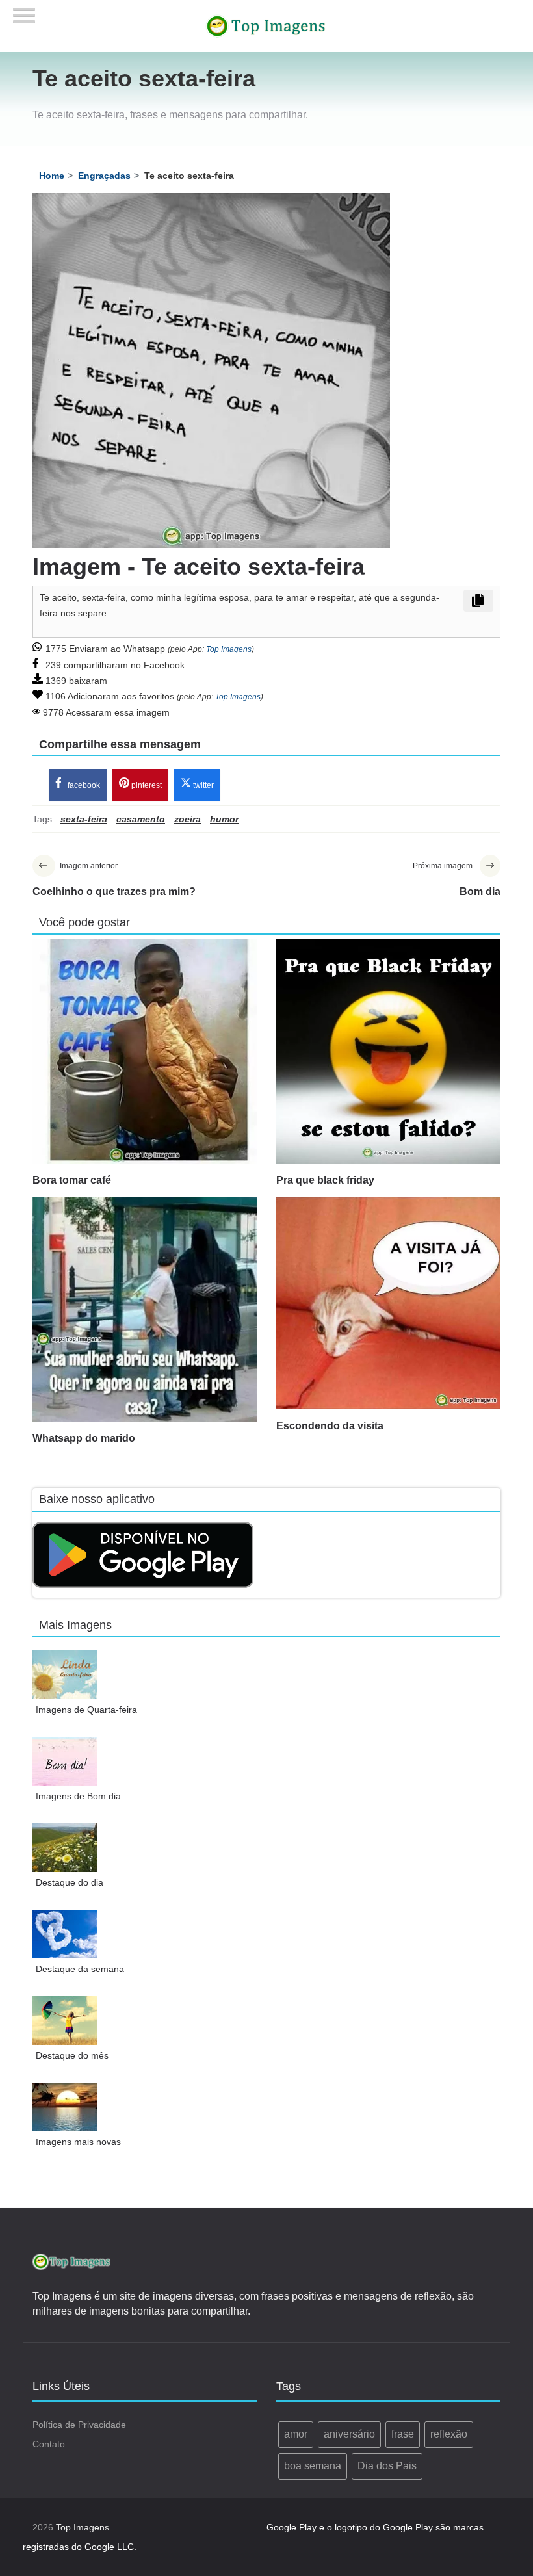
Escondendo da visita (330, 1426)
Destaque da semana (80, 1969)
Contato (49, 2444)
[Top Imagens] (266, 25)
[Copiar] (478, 601)
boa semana (313, 2466)
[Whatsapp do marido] (145, 1309)
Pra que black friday (325, 1180)
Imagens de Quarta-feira (86, 1710)
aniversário (349, 2434)
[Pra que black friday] (388, 1051)
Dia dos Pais (387, 2466)
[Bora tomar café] (145, 1051)
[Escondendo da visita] (388, 1303)
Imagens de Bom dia (78, 1796)
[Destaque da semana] (65, 1934)
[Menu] (24, 11)
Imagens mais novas (78, 2142)
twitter (202, 785)
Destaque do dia (70, 1882)
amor (296, 2434)
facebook (83, 785)
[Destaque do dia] (65, 1848)
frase (403, 2434)
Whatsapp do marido (84, 1438)
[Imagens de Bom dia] (65, 1761)
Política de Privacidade (79, 2425)
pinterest (146, 785)
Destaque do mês (72, 2055)
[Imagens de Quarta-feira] (65, 1675)
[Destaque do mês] (65, 2021)
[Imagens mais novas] (65, 2107)
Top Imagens (229, 649)
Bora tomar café (72, 1180)
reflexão (449, 2434)
